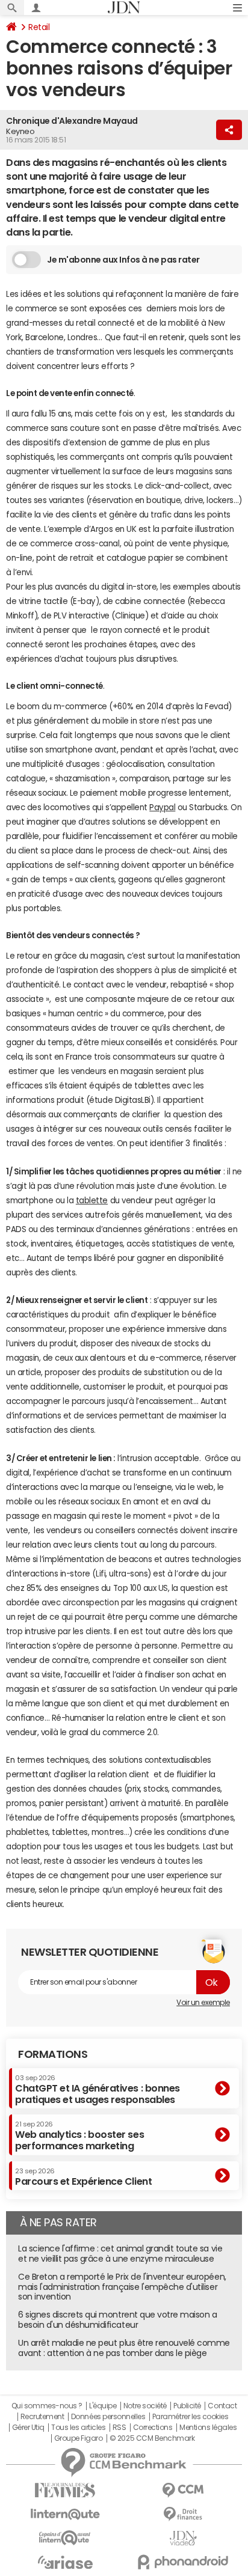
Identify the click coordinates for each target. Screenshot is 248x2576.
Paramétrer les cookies (190, 2417)
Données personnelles (108, 2417)
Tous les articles (78, 2428)
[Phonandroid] (183, 2562)
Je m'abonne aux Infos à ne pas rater (123, 260)
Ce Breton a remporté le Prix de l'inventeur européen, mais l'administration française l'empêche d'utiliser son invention (122, 2287)
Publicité (187, 2406)
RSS (119, 2428)
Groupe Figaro (79, 2438)
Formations (53, 2054)
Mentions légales (208, 2428)
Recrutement (42, 2417)
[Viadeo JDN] (183, 2538)
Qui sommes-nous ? (47, 2406)
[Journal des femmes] (65, 2490)
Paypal (162, 807)
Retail (39, 27)
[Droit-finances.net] (183, 2514)
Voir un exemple (203, 2003)
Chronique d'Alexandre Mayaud (72, 121)
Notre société (145, 2406)
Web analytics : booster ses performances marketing (79, 2136)
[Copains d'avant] (65, 2538)
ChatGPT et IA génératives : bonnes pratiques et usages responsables (98, 2089)
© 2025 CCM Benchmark (152, 2438)
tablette (92, 1201)
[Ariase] (65, 2562)
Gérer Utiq (28, 2428)
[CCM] (183, 2490)
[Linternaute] (65, 2514)
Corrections (153, 2428)
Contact (222, 2406)
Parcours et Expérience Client (83, 2177)
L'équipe (103, 2406)
